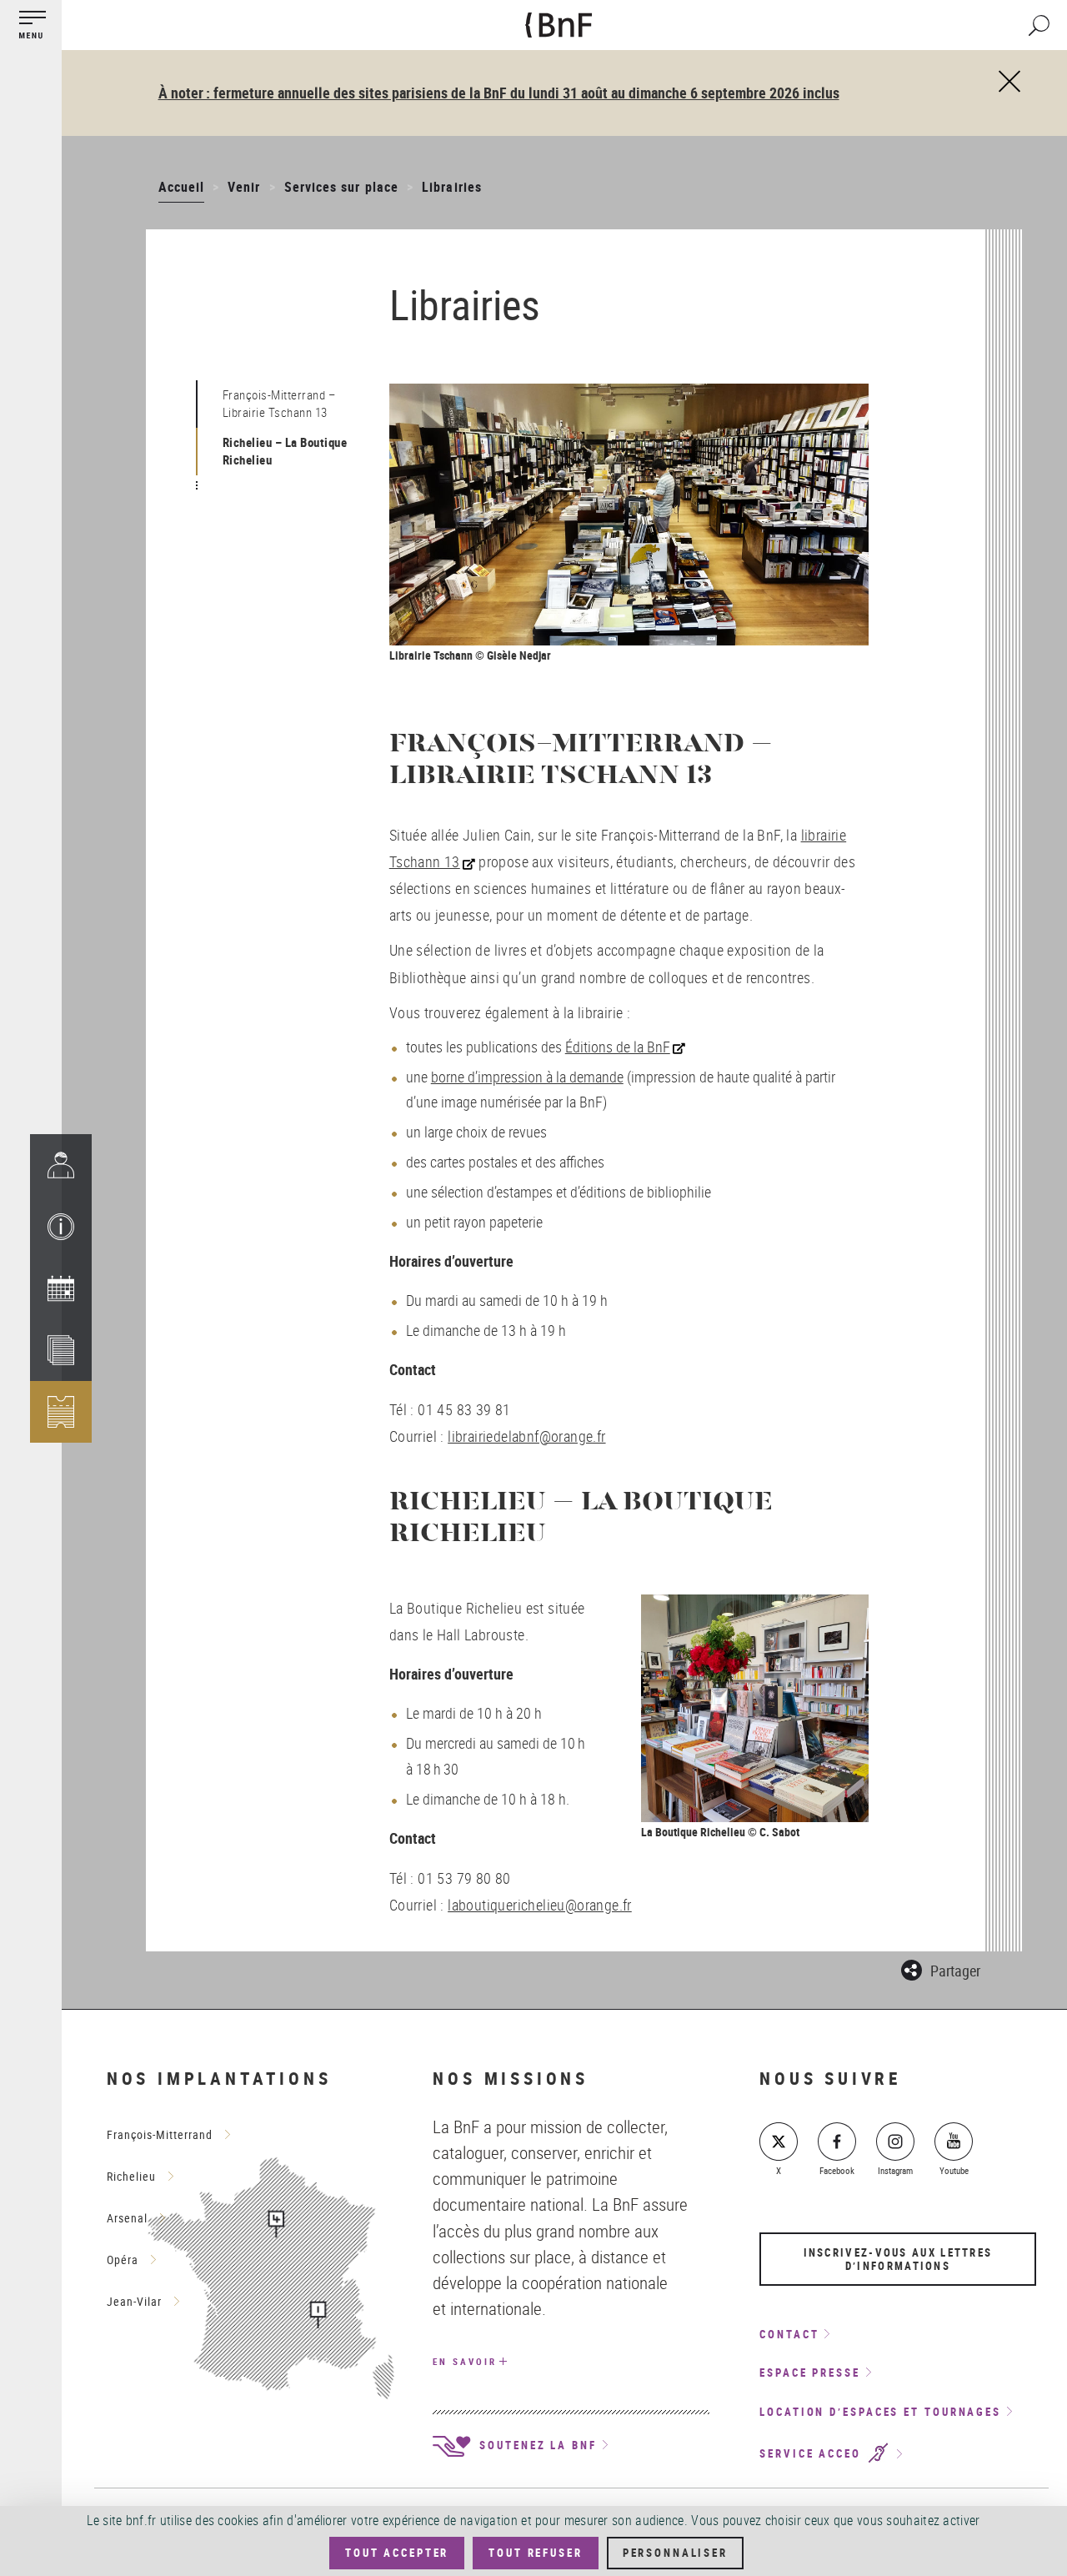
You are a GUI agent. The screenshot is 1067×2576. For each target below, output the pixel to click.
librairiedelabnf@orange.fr (526, 1436)
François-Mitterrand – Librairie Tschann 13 (280, 403)
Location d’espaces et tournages (880, 2412)
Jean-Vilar (134, 2301)
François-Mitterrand (160, 2134)
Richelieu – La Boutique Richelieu (285, 451)
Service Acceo (813, 2454)
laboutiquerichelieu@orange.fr (540, 1905)
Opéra (123, 2260)
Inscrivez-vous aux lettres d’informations (898, 2259)
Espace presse (810, 2373)
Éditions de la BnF (618, 1047)
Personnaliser (675, 2553)
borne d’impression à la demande (527, 1077)
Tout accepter (397, 2553)
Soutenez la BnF (535, 2445)
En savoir (464, 2361)
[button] (61, 1227)
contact (789, 2334)
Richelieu (131, 2176)
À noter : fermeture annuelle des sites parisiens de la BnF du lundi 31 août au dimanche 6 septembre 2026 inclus (499, 93)
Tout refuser (535, 2553)
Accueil (181, 187)
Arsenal (127, 2218)
